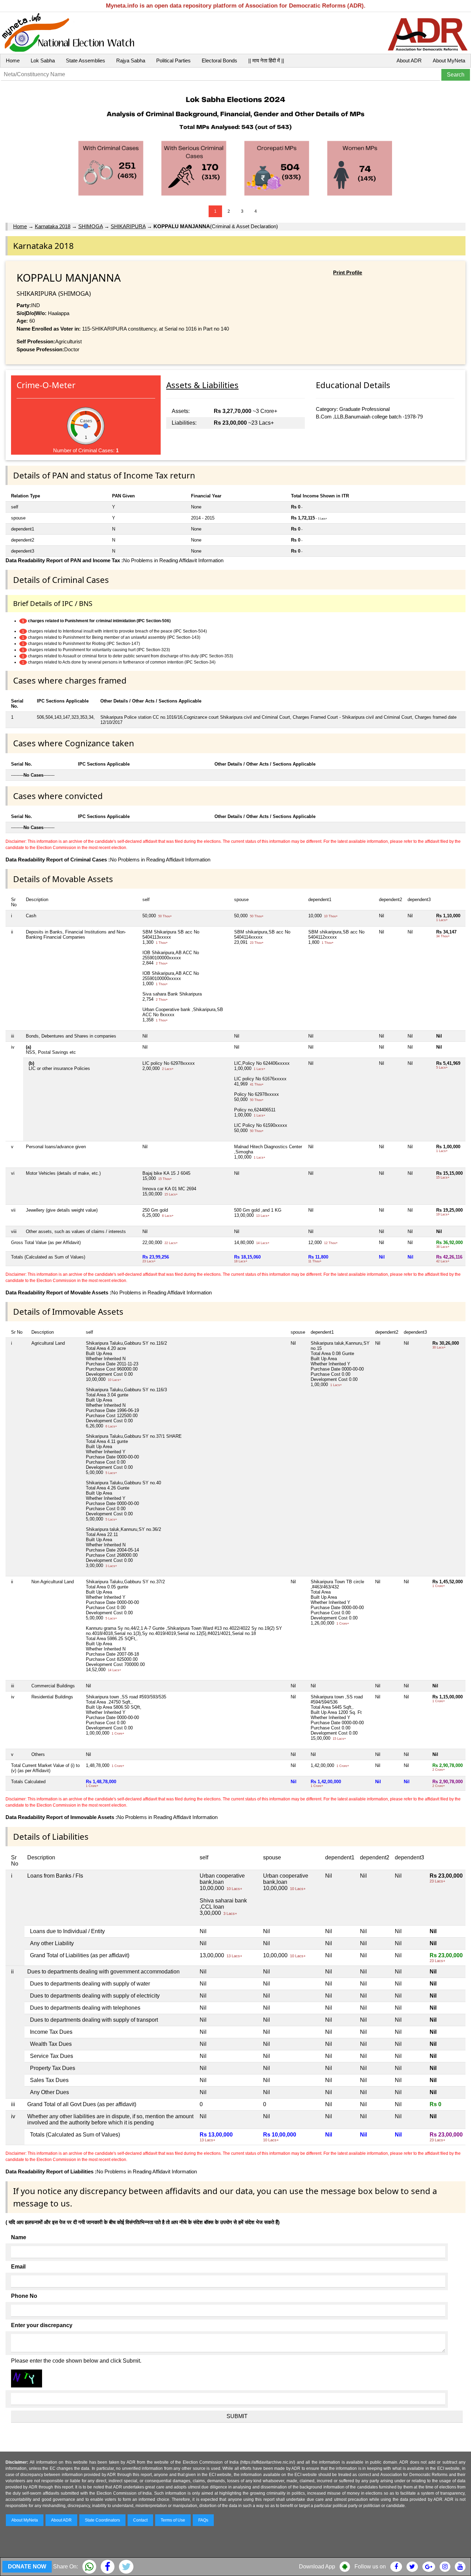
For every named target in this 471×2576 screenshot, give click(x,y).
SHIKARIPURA (128, 226)
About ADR (409, 60)
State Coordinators (102, 2520)
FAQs (203, 2520)
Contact (140, 2520)
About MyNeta (449, 60)
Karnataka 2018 (53, 226)
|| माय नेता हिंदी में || (266, 60)
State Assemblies (86, 60)
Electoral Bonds (219, 60)
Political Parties (173, 60)
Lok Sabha (43, 60)
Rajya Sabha (131, 60)
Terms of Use (173, 2520)
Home (13, 60)
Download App (317, 2567)
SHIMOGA (91, 226)
